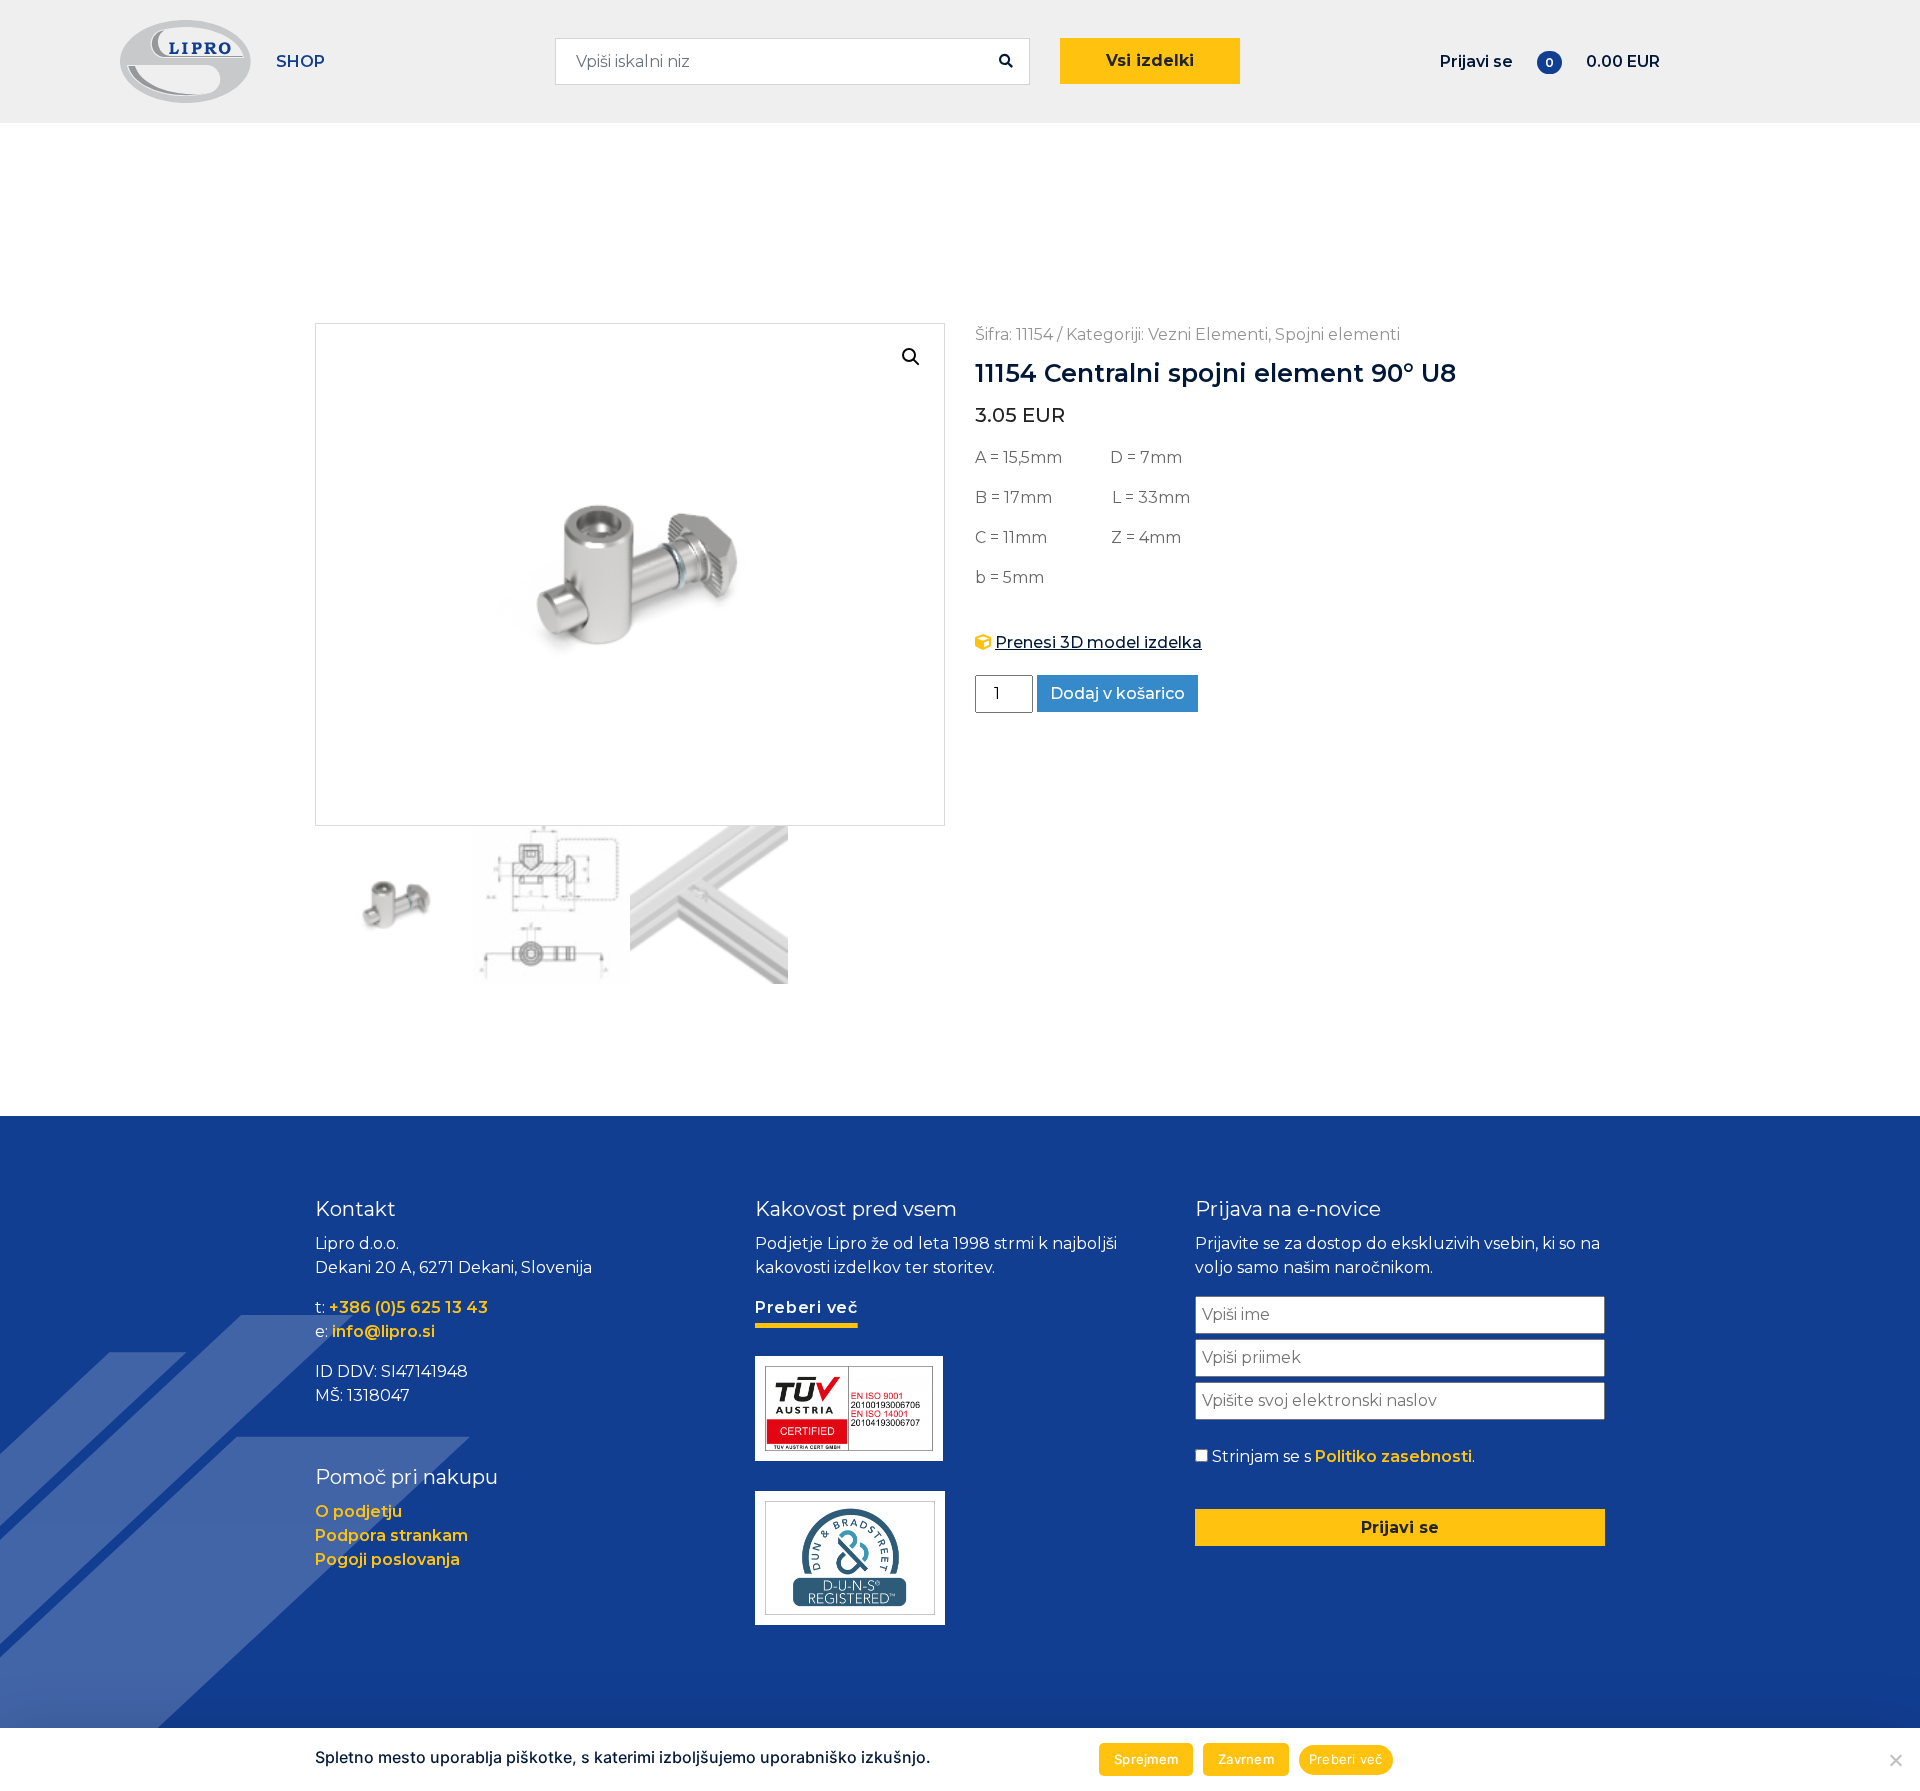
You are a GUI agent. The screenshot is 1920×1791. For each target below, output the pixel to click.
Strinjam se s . (1343, 1456)
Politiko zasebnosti (1393, 1456)
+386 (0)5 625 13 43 (408, 1307)
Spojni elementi (1337, 334)
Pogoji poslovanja (387, 1559)
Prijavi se (1476, 61)
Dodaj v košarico (1117, 693)
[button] (911, 357)
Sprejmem (1146, 1759)
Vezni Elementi (1208, 334)
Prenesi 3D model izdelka (1098, 642)
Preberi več (1346, 1759)
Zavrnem (1246, 1759)
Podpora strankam (391, 1535)
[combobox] (792, 61)
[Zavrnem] (1895, 1760)
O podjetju (358, 1511)
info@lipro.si (383, 1331)
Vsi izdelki (1150, 60)
